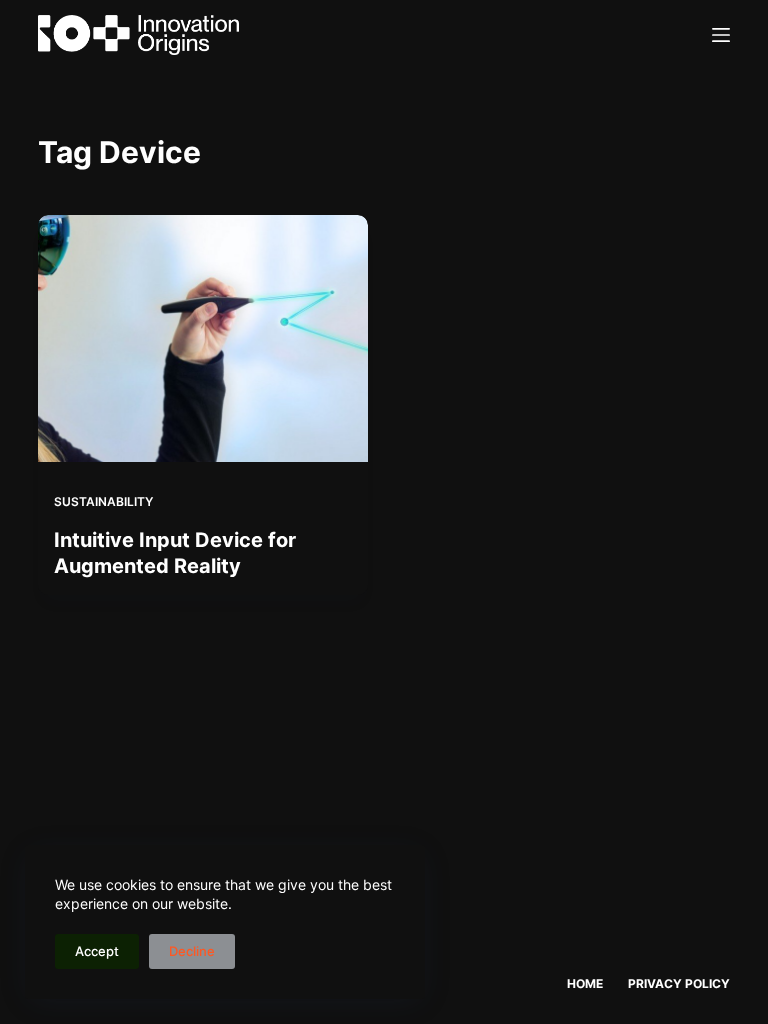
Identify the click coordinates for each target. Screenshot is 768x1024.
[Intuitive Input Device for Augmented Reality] (203, 338)
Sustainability (103, 501)
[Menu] (721, 35)
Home (585, 983)
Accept (97, 951)
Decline (192, 951)
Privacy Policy (679, 983)
